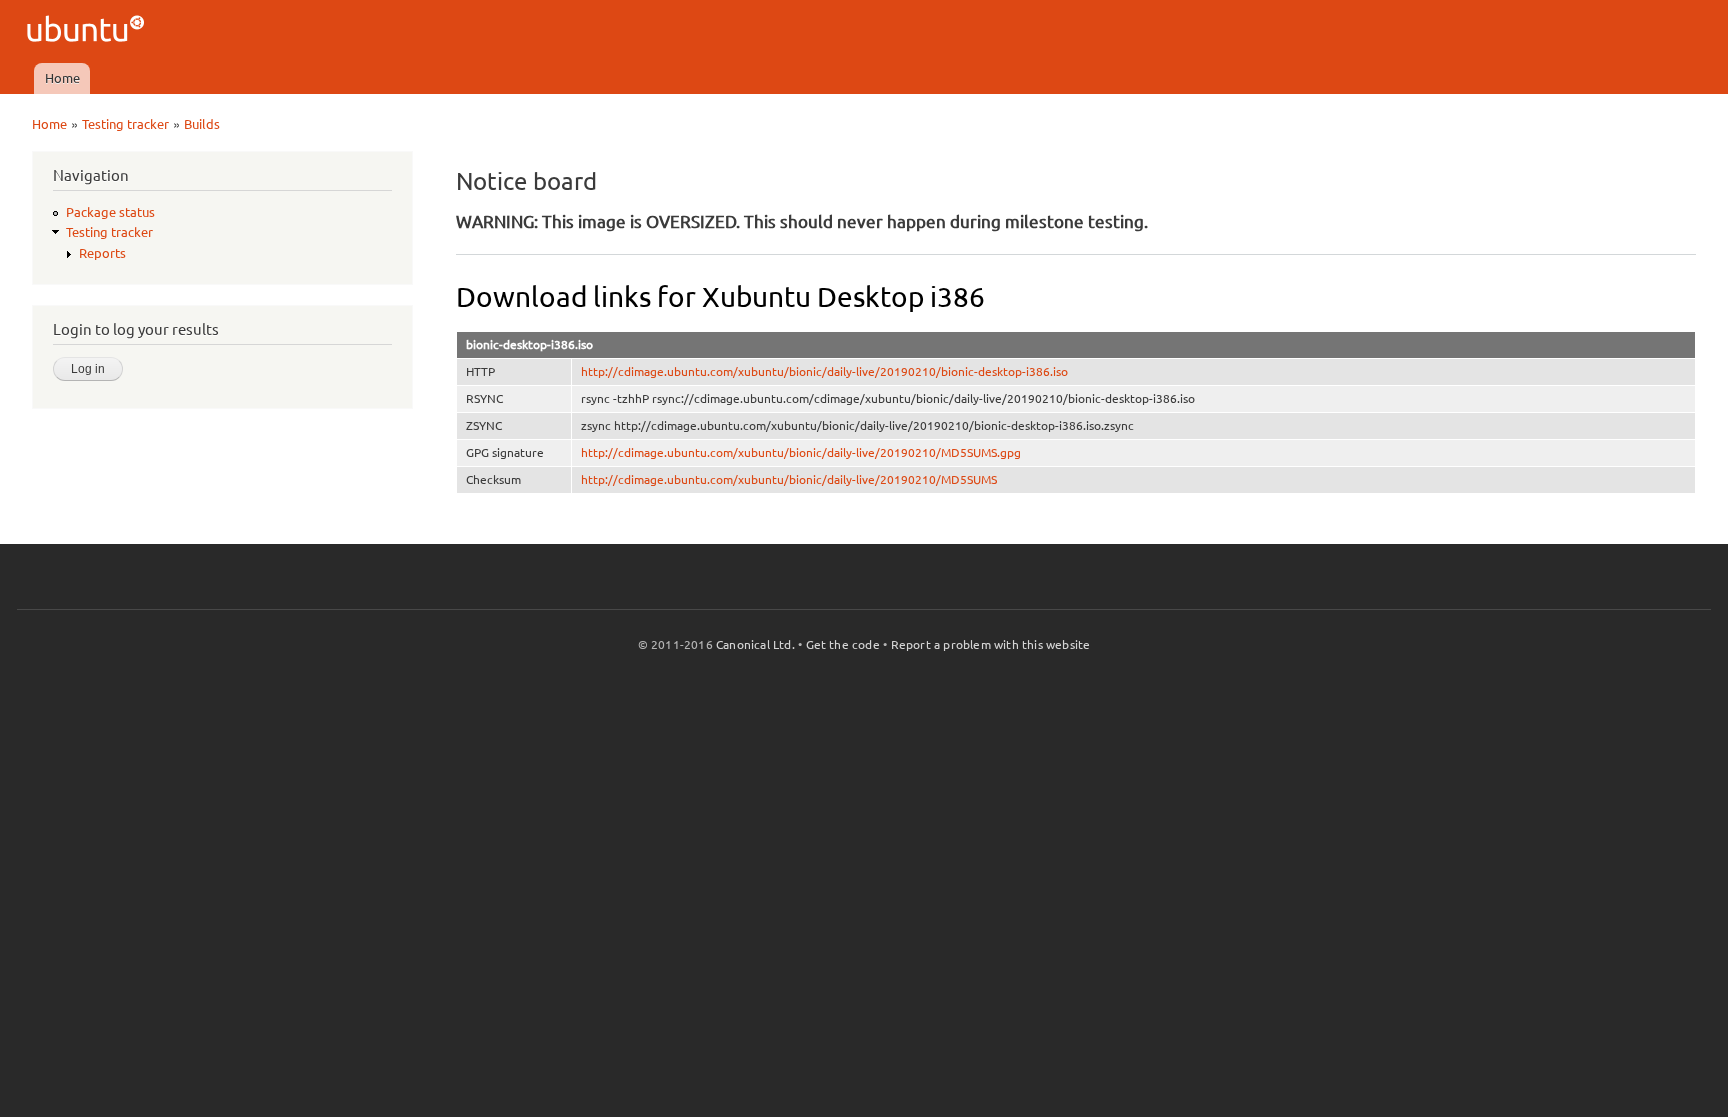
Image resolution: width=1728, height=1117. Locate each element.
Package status (110, 212)
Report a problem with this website (991, 644)
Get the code (843, 644)
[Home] (88, 31)
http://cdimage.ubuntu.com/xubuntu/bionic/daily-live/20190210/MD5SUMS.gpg (801, 452)
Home (62, 78)
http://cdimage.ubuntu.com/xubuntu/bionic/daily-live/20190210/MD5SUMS (789, 479)
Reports (102, 253)
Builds (202, 124)
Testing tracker (125, 124)
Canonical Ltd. (755, 644)
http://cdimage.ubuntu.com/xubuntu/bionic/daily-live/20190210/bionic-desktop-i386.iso (824, 371)
